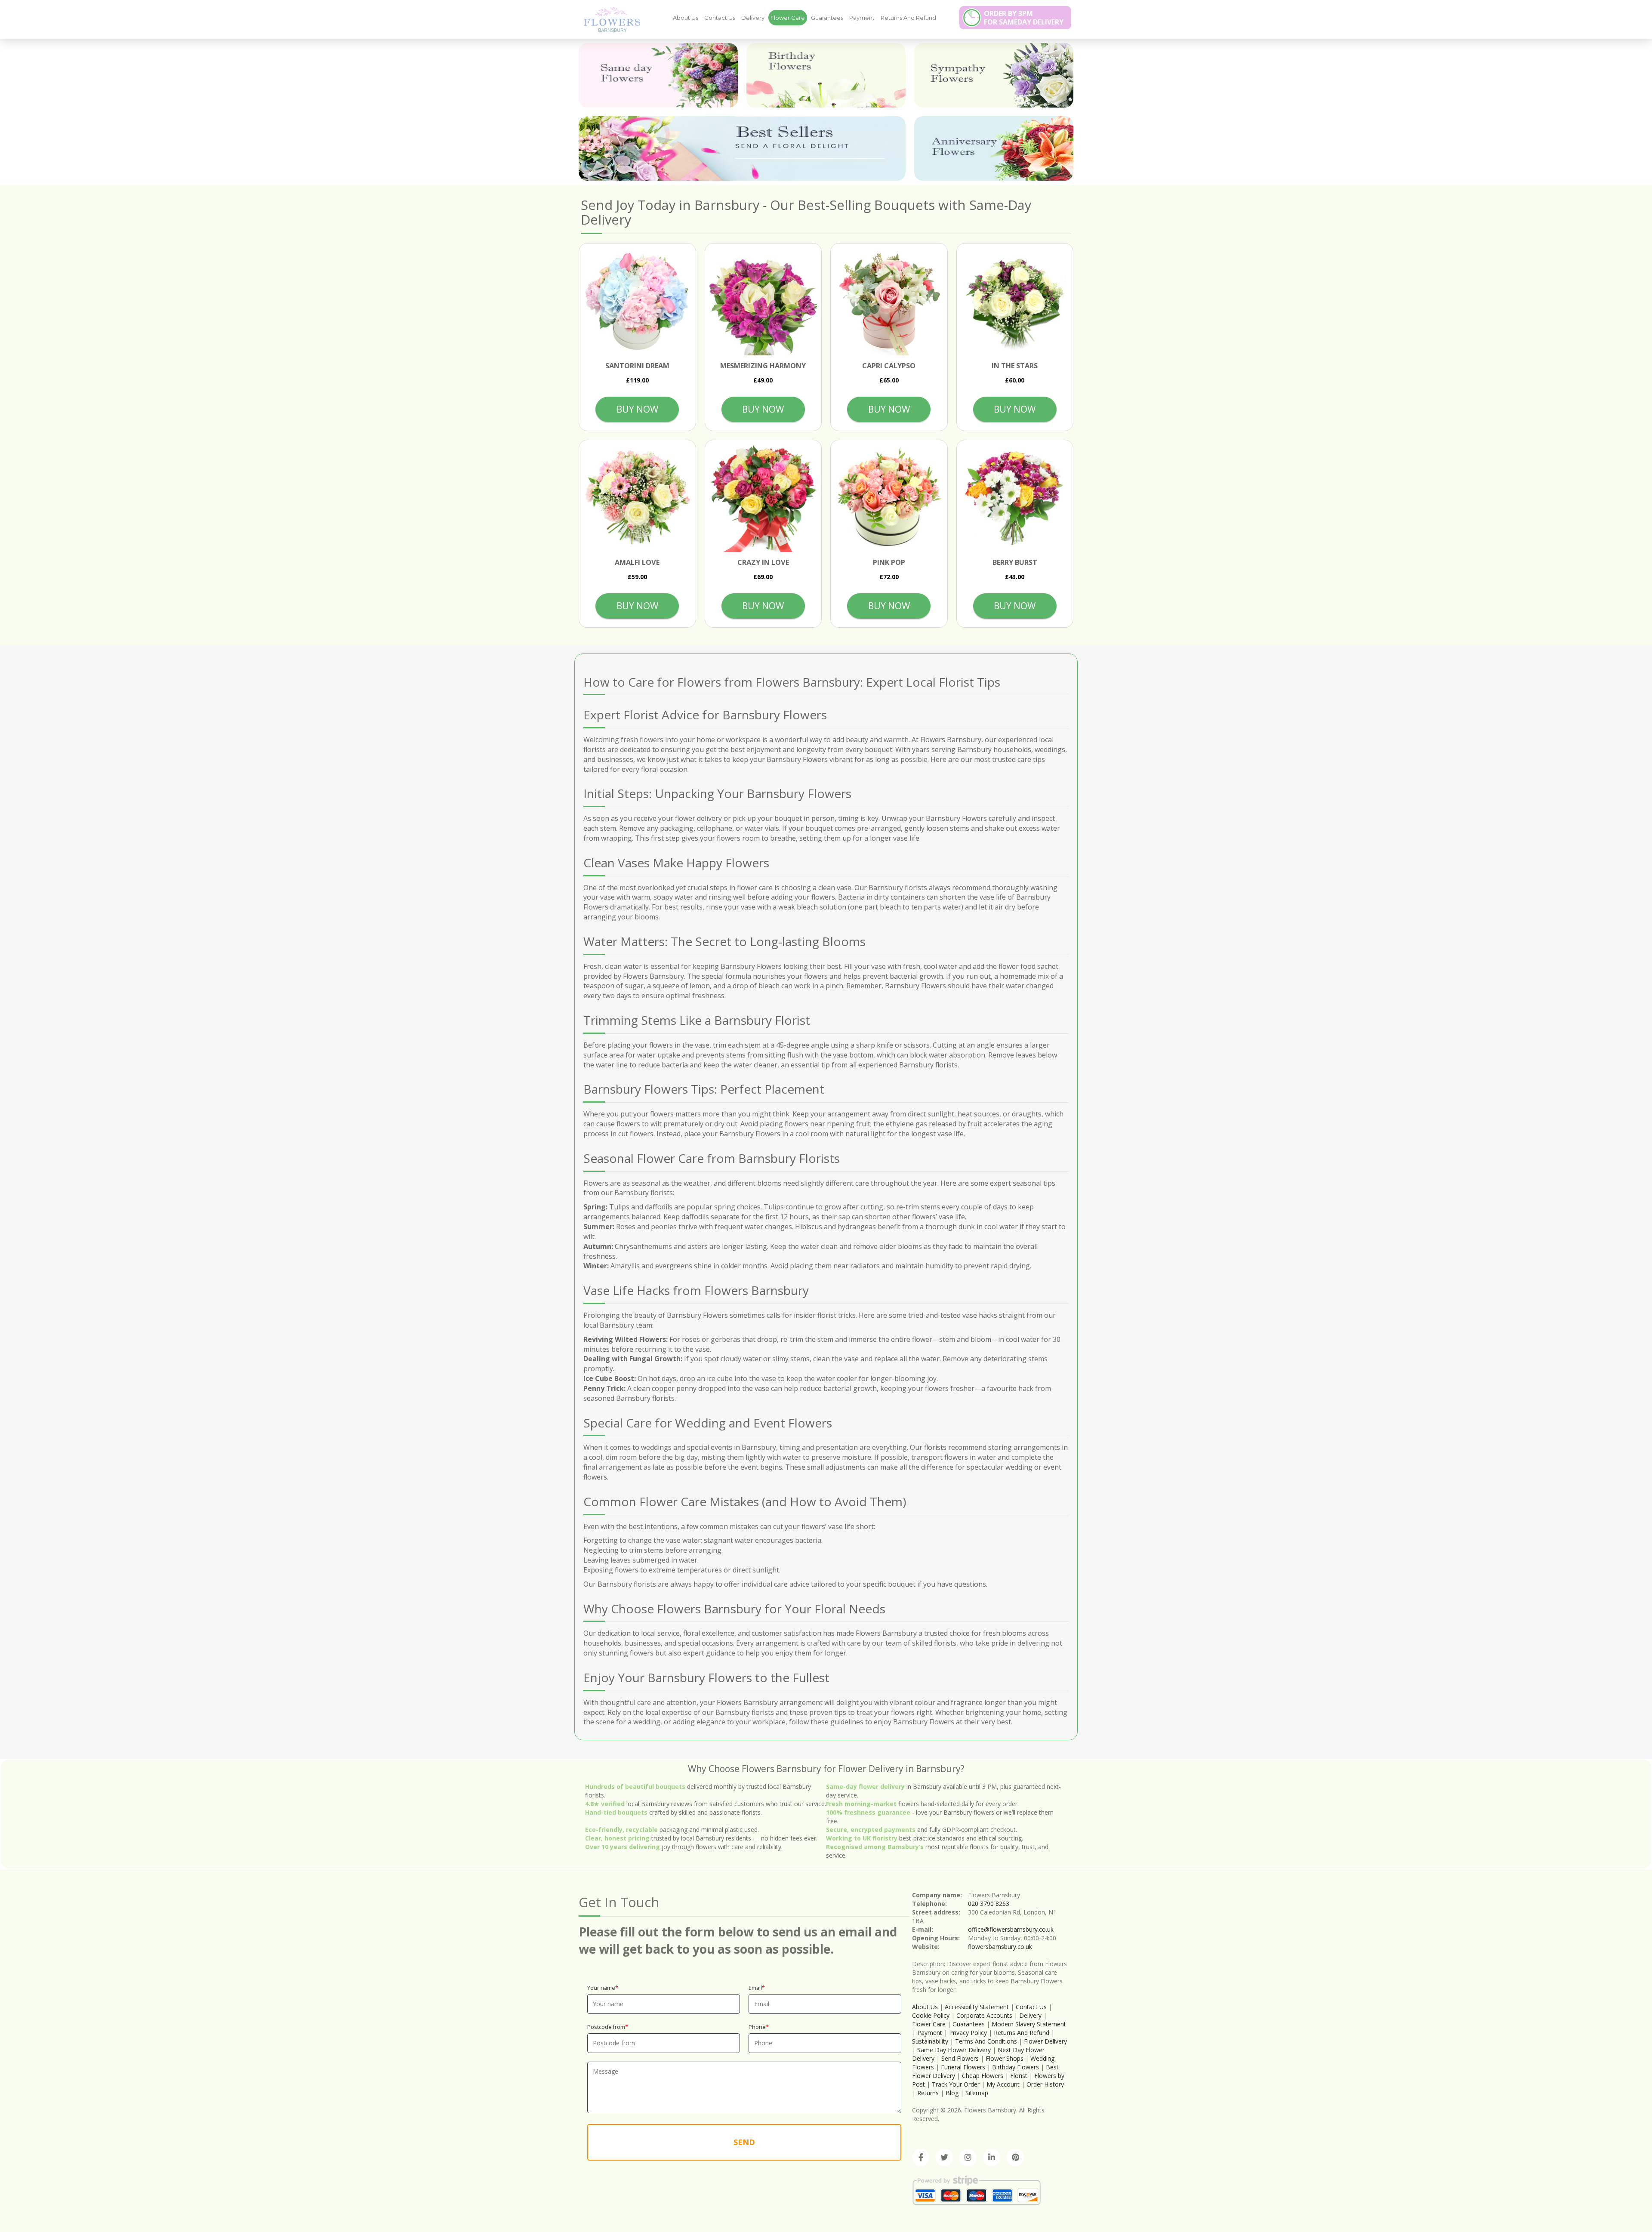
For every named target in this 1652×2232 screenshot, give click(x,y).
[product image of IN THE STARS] (1015, 302)
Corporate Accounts (984, 2015)
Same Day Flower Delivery (954, 2050)
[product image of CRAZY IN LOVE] (763, 498)
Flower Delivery (1045, 2041)
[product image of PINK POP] (889, 498)
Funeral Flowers (963, 2067)
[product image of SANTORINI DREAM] (637, 302)
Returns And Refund (908, 18)
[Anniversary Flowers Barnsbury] (994, 148)
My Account (1003, 2084)
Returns (928, 2093)
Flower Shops (1005, 2058)
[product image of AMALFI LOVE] (637, 498)
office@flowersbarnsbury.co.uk (1011, 1929)
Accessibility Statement (977, 2007)
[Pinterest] (1015, 2158)
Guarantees (827, 18)
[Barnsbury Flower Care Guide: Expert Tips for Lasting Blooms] (609, 19)
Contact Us (720, 18)
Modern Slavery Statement (1029, 2024)
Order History (1045, 2084)
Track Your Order (956, 2084)
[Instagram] (968, 2158)
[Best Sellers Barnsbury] (742, 148)
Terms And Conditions (986, 2041)
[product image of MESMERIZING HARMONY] (763, 302)
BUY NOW (637, 409)
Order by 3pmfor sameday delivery (1024, 18)
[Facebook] (921, 2158)
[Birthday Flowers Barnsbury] (826, 75)
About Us (686, 18)
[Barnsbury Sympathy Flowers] (994, 75)
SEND (744, 2142)
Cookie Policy (931, 2015)
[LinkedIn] (992, 2158)
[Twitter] (944, 2158)
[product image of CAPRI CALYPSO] (889, 302)
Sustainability (930, 2041)
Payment (862, 18)
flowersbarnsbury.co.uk (1000, 1947)
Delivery (753, 18)
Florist (1019, 2076)
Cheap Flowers (983, 2076)
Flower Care (788, 18)
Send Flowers (960, 2058)
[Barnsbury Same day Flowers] (658, 75)
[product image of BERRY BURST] (1015, 498)
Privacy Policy (968, 2033)
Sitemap (977, 2093)
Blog (952, 2093)
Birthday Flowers (1016, 2067)
